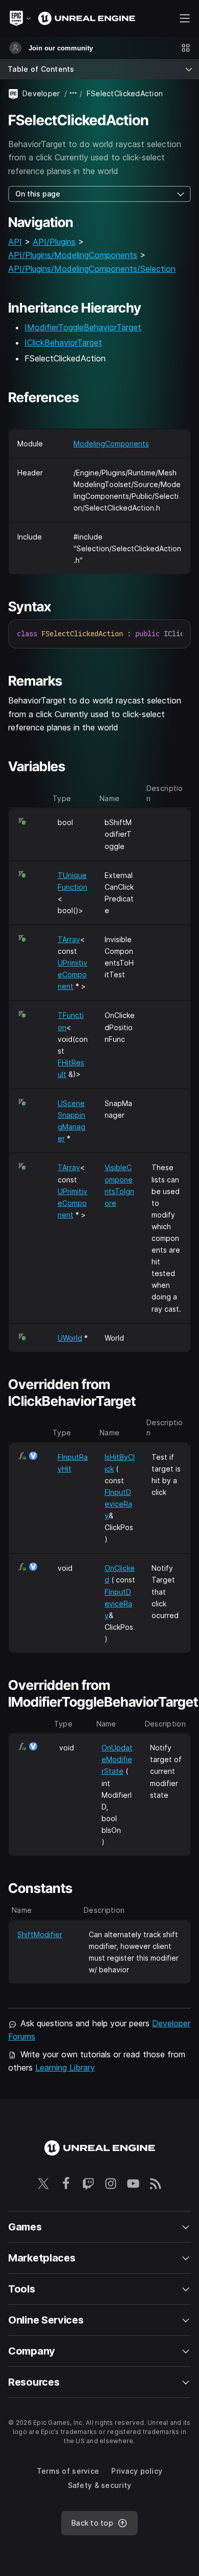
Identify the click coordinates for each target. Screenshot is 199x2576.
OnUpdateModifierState (117, 1759)
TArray (69, 939)
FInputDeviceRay (118, 1504)
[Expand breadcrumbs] (73, 93)
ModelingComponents (111, 444)
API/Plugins (54, 242)
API (15, 242)
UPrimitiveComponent (72, 974)
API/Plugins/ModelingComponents (73, 255)
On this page (38, 194)
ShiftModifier (40, 1934)
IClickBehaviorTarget (63, 343)
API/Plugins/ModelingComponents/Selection (92, 269)
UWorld (70, 1338)
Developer (41, 93)
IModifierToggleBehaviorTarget (83, 327)
